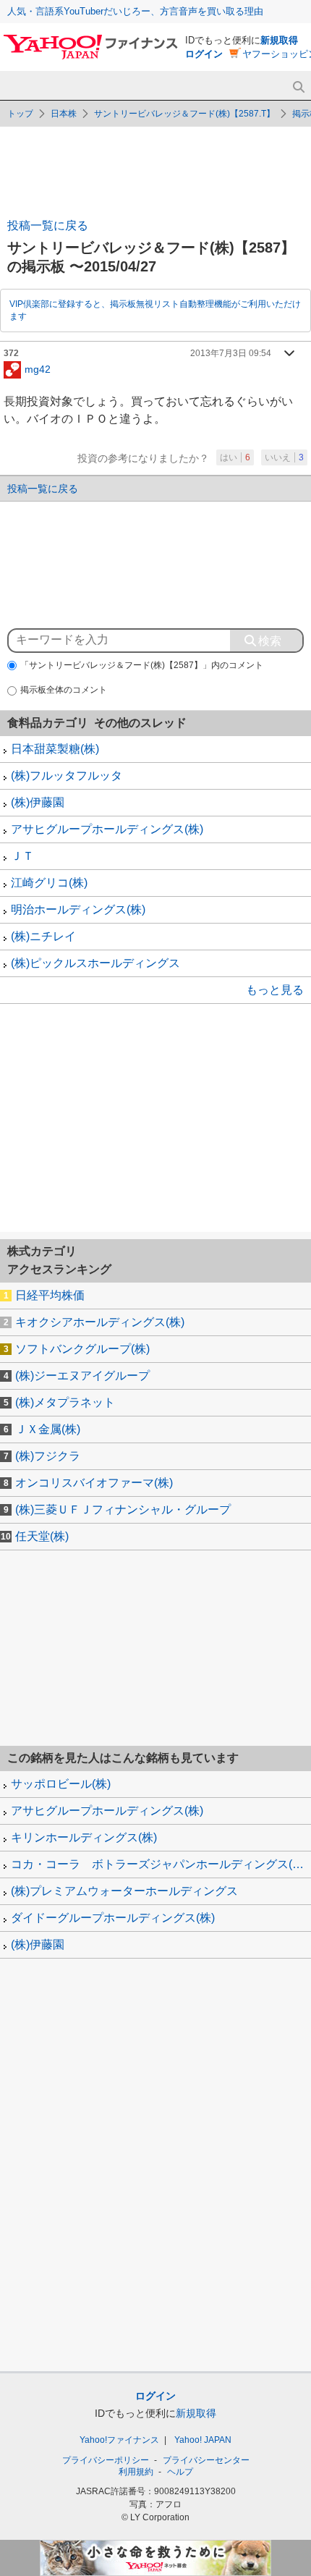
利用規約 (136, 2472)
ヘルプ (180, 2472)
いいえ (284, 457)
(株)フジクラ (48, 1456)
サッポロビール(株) (61, 1784)
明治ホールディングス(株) (78, 909)
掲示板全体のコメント (64, 690)
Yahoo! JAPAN (203, 2440)
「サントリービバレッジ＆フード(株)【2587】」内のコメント (142, 665)
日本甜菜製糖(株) (55, 749)
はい (235, 457)
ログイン (204, 54)
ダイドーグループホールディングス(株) (113, 1918)
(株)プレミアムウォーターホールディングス (124, 1891)
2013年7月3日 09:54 (231, 353)
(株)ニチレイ (43, 936)
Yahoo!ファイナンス (119, 2440)
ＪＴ (22, 856)
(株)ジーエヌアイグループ (82, 1376)
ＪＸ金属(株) (48, 1429)
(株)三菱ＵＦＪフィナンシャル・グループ (123, 1509)
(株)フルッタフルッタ (67, 776)
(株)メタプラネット (65, 1402)
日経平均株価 (50, 1295)
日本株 (64, 114)
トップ (20, 114)
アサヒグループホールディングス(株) (107, 829)
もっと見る (275, 990)
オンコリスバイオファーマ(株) (94, 1483)
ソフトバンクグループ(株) (82, 1349)
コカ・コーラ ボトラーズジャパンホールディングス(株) (159, 1864)
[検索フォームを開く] (298, 87)
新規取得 (279, 40)
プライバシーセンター (206, 2460)
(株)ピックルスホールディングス (95, 963)
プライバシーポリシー (106, 2460)
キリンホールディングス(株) (84, 1837)
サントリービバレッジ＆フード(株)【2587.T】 (184, 114)
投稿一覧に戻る (48, 225)
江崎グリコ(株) (49, 883)
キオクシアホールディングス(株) (100, 1322)
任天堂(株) (42, 1536)
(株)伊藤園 (38, 802)
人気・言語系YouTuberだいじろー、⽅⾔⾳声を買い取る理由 (135, 11)
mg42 (38, 368)
